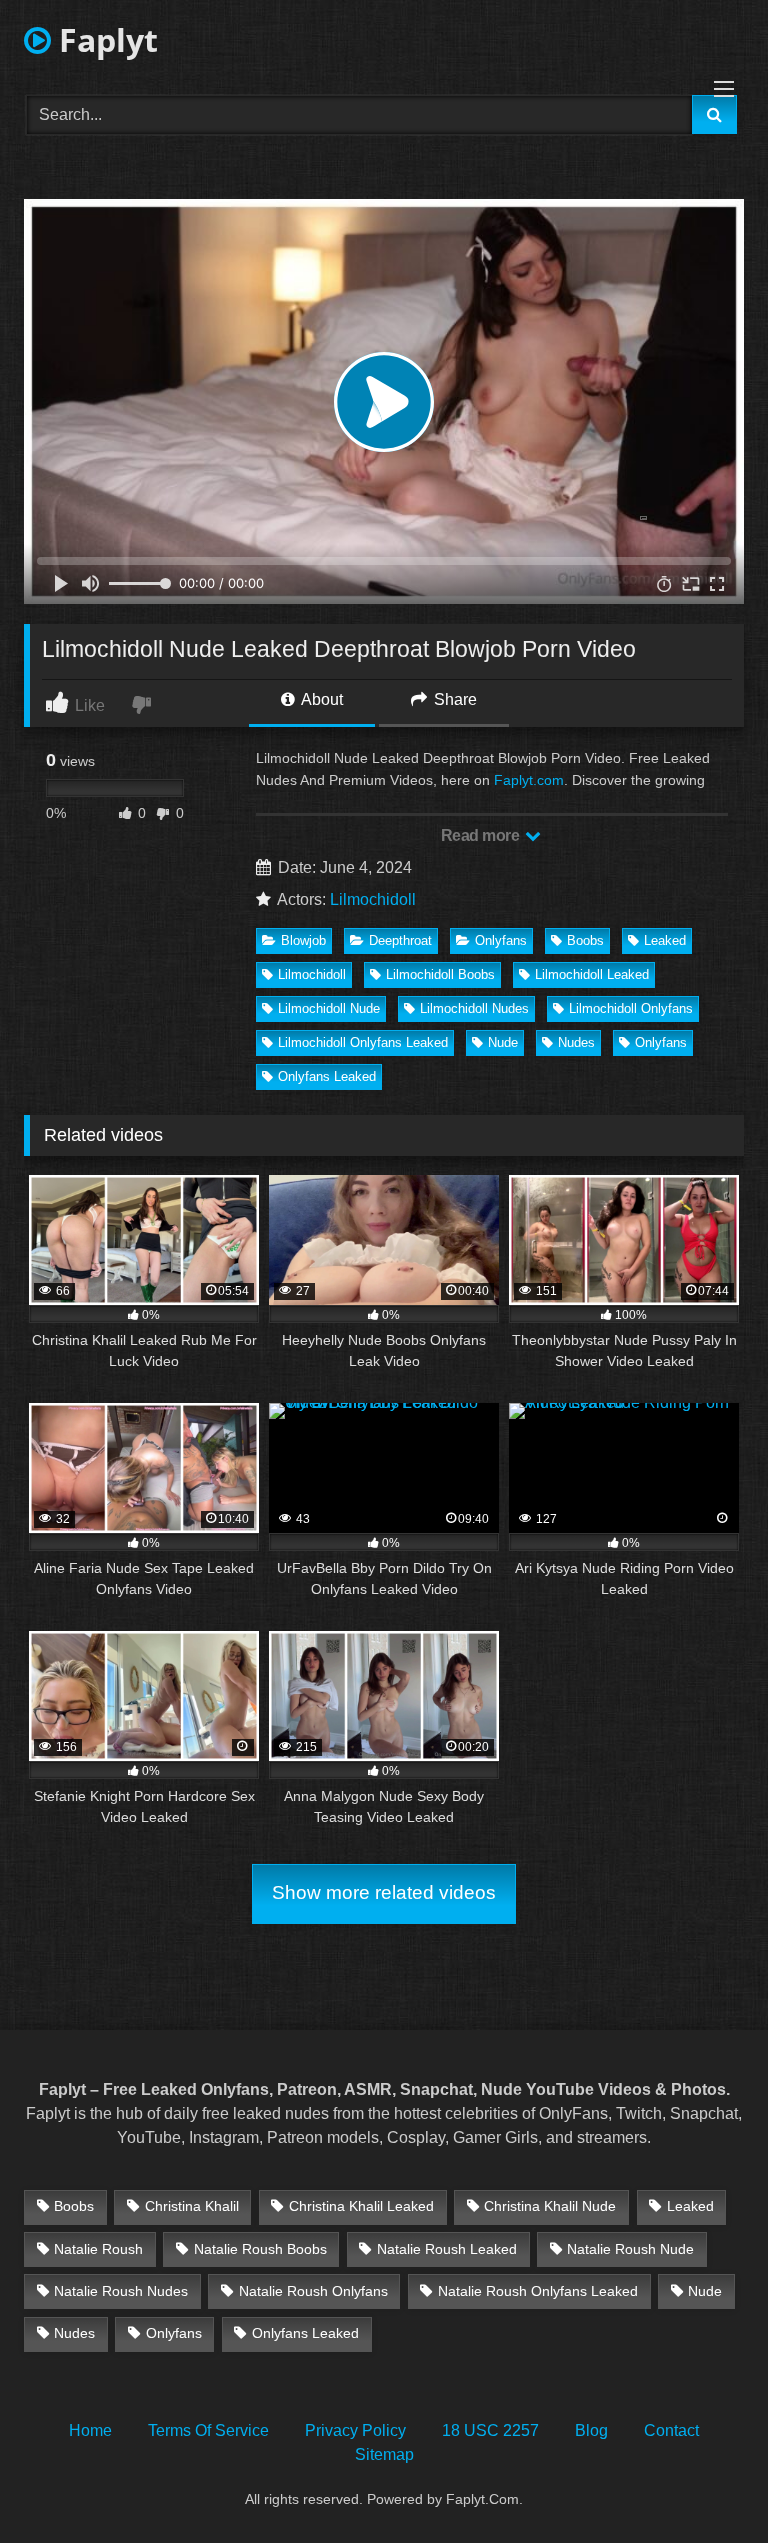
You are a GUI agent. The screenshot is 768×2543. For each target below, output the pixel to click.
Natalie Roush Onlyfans (313, 2291)
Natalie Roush (98, 2249)
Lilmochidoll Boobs (440, 974)
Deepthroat (400, 940)
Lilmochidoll (373, 899)
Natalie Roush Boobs (260, 2249)
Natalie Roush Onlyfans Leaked (538, 2291)
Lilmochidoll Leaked (592, 974)
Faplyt (104, 39)
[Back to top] (706, 2483)
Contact (671, 2430)
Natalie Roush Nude (630, 2249)
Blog (591, 2430)
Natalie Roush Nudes (121, 2291)
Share (453, 699)
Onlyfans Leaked (327, 1076)
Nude (503, 1042)
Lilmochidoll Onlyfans (631, 1008)
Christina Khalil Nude (550, 2206)
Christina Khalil (192, 2206)
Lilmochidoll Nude (329, 1008)
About (320, 699)
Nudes (576, 1042)
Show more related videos (384, 1892)
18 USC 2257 (490, 2430)
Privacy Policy (355, 2430)
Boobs (585, 940)
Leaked (665, 940)
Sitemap (384, 2454)
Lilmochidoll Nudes (474, 1008)
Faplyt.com (529, 780)
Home (90, 2430)
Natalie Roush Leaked (447, 2249)
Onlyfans (501, 940)
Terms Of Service (208, 2430)
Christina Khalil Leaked (361, 2206)
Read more (482, 835)
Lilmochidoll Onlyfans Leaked (363, 1042)
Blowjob (303, 940)
